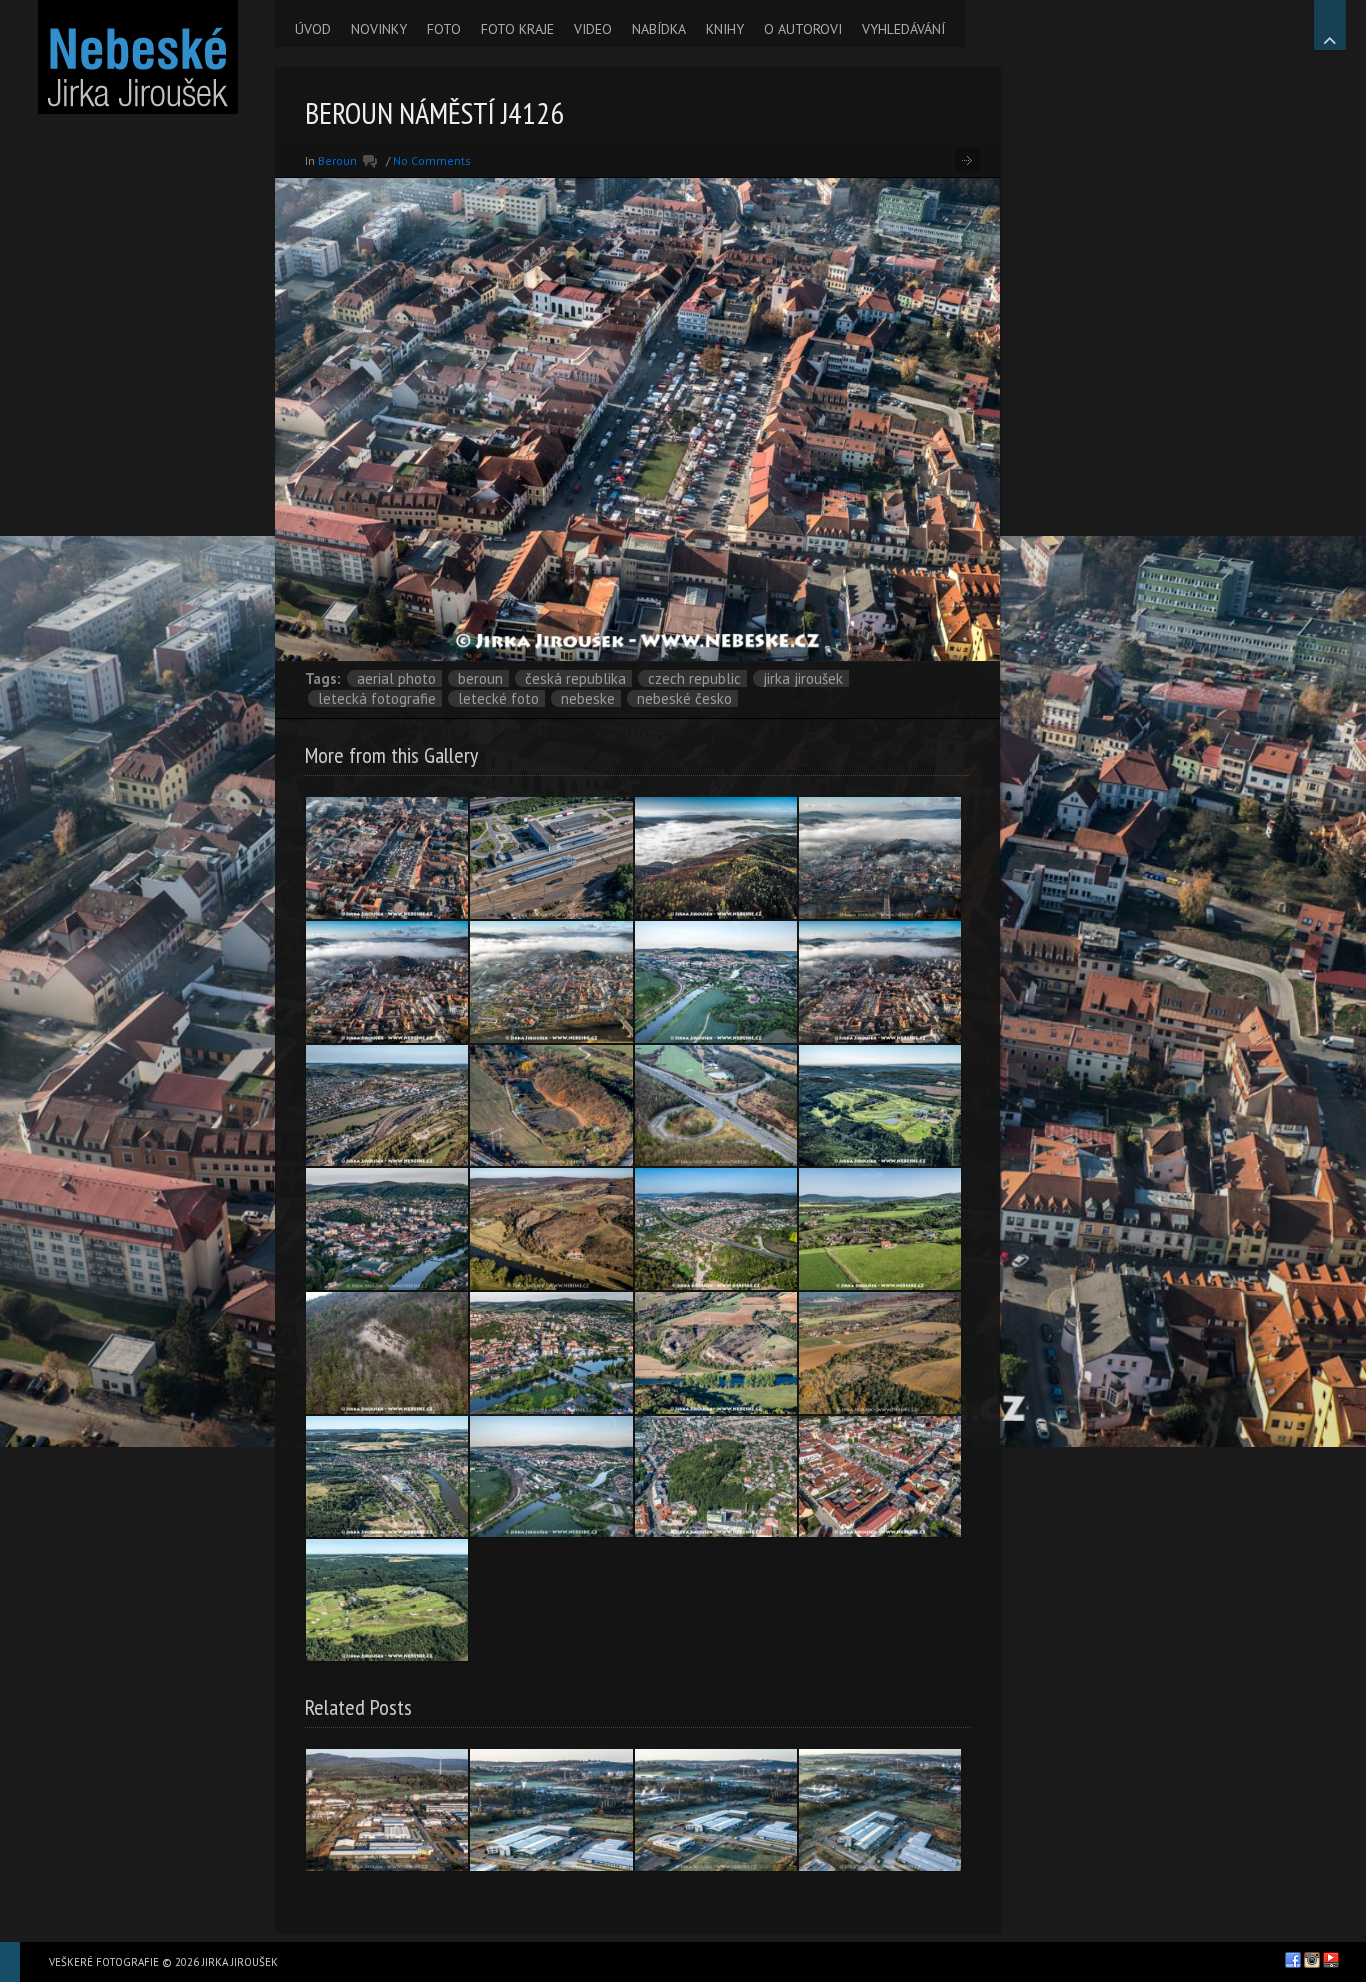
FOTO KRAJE (517, 29)
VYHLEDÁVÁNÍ (903, 29)
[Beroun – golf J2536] (880, 1106)
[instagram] (1312, 1960)
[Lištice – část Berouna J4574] (880, 1229)
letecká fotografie (377, 698)
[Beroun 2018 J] (880, 858)
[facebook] (1293, 1960)
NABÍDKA (659, 29)
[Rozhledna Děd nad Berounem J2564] (716, 858)
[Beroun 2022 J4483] (716, 1229)
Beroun (337, 160)
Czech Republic (694, 678)
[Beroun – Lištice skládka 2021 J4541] (880, 1353)
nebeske (588, 698)
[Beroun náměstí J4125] (880, 982)
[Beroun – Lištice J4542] (551, 1229)
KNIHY (725, 29)
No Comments (432, 160)
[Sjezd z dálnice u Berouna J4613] (716, 1106)
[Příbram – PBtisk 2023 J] (551, 1810)
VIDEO (593, 29)
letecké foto (498, 698)
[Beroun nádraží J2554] (387, 1106)
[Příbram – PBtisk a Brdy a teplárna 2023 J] (387, 1810)
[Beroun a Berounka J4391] (551, 1353)
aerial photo (396, 678)
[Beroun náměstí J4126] (387, 858)
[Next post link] (967, 160)
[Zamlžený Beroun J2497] (551, 982)
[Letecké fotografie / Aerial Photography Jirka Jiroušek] (137, 57)
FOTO (444, 29)
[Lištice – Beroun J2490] (716, 1353)
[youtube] (1331, 1960)
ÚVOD (313, 29)
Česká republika (575, 678)
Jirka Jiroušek (803, 678)
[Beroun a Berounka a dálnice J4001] (551, 1477)
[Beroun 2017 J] (387, 1229)
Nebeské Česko (684, 698)
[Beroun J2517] (716, 982)
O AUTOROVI (803, 29)
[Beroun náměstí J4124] (387, 982)
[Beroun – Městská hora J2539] (716, 1477)
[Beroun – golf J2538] (387, 1600)
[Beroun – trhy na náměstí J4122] (880, 1477)
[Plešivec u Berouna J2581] (387, 1353)
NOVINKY (379, 29)
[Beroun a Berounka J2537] (387, 1477)
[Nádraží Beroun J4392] (551, 858)
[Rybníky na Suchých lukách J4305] (551, 1106)
